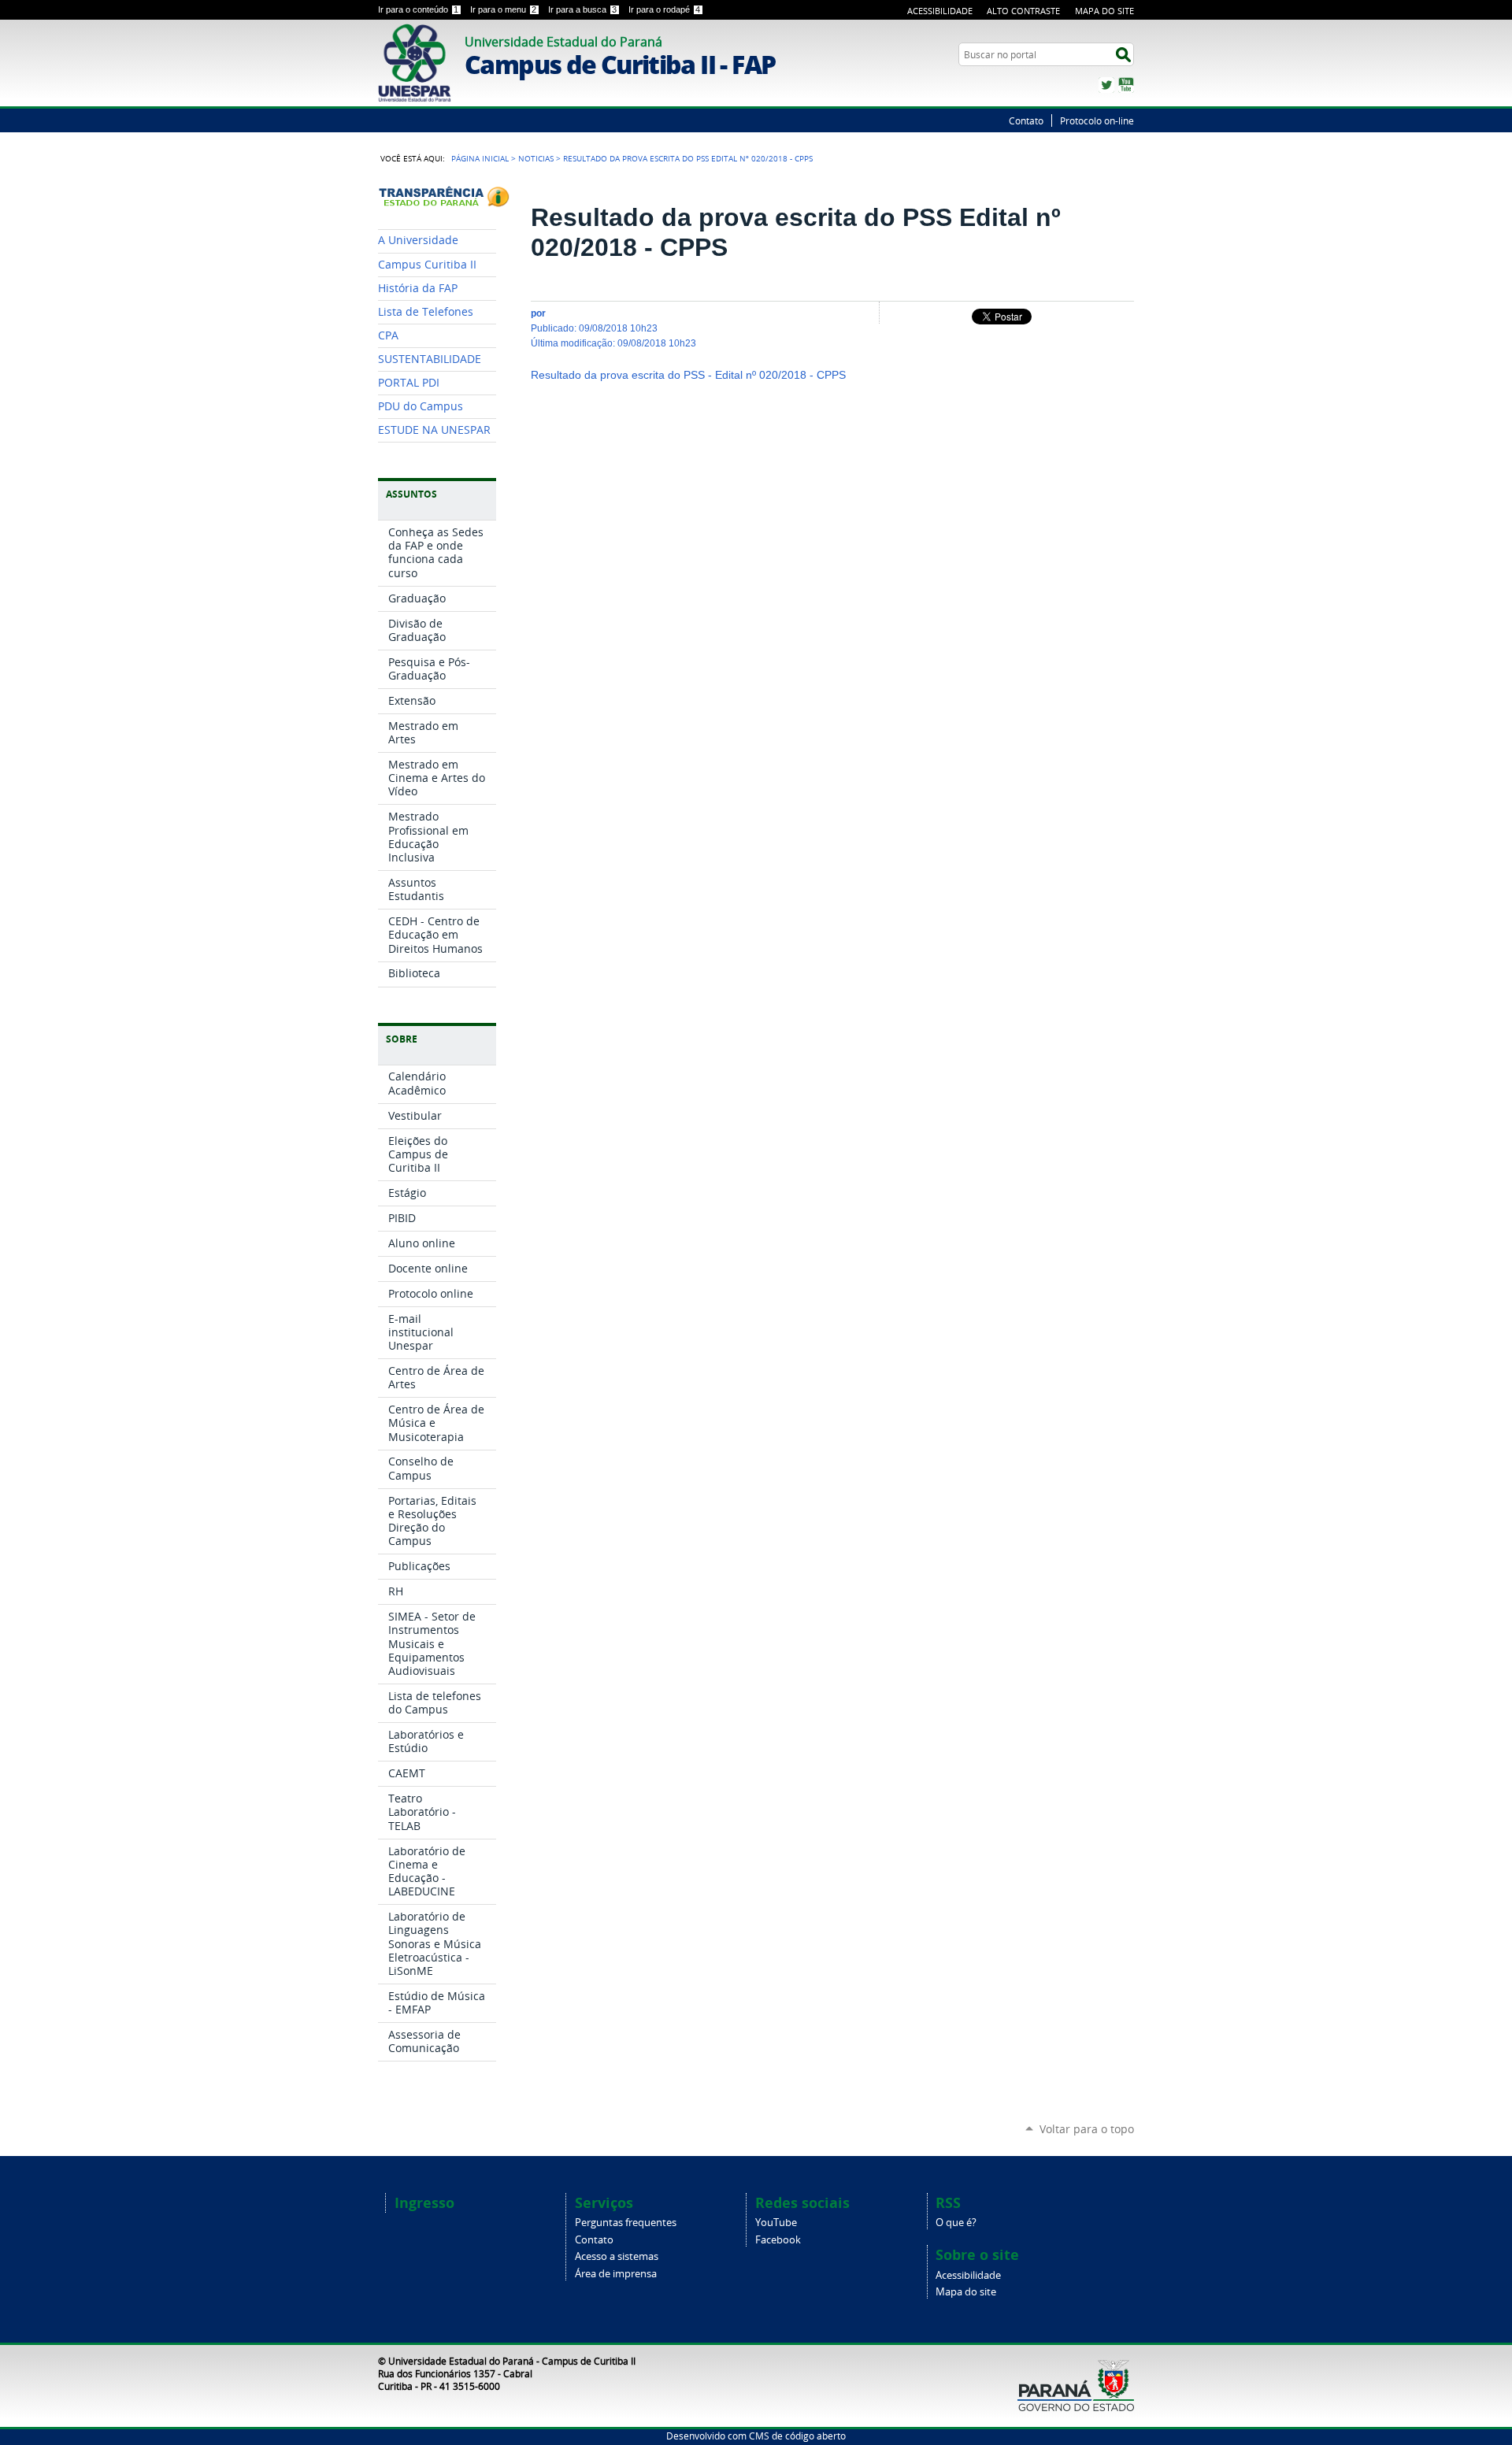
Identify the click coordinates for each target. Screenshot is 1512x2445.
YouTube (1126, 85)
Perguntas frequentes (626, 2223)
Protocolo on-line (1097, 120)
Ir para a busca (582, 9)
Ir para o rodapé (664, 9)
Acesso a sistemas (617, 2256)
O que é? (956, 2223)
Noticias (536, 158)
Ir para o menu (503, 9)
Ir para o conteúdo (418, 9)
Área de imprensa (616, 2274)
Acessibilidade (940, 11)
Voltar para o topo (1087, 2129)
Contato (1026, 120)
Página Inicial (480, 158)
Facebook (778, 2240)
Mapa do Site (1104, 11)
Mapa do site (966, 2292)
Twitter (1106, 85)
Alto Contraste (1023, 11)
